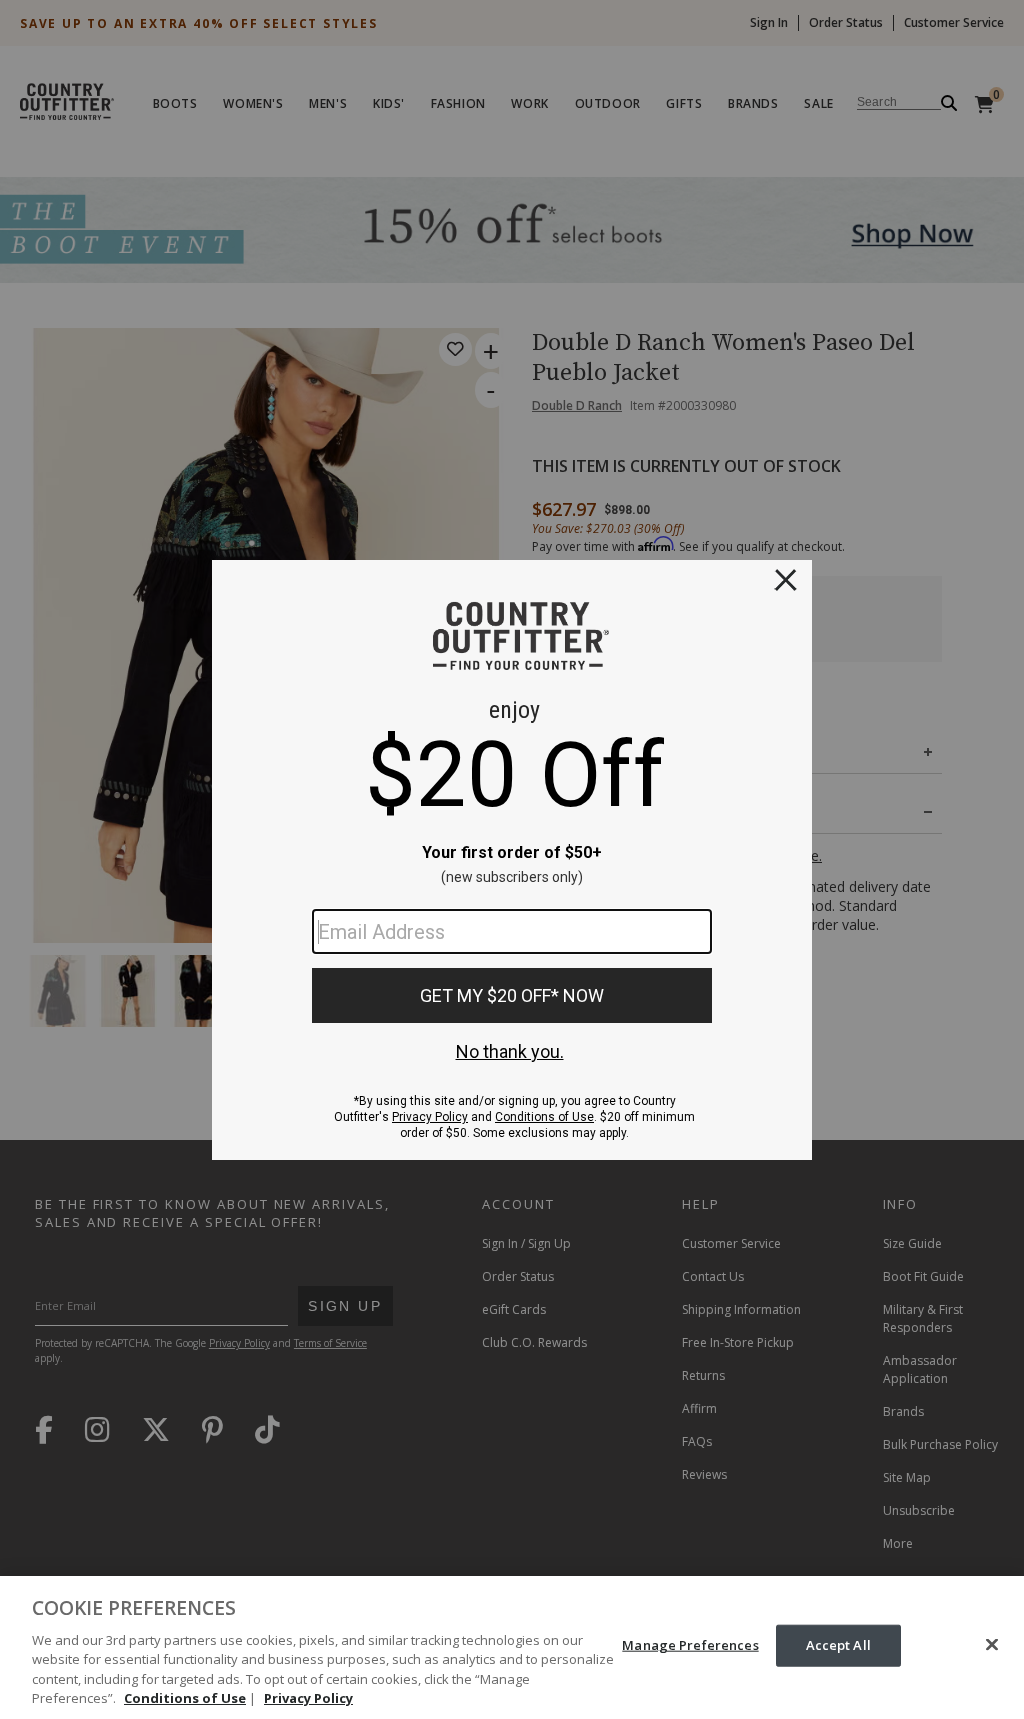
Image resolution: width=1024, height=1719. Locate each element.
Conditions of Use (185, 1698)
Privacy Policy (308, 1698)
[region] (512, 1647)
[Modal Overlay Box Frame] (512, 860)
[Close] (992, 1645)
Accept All (838, 1645)
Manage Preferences (690, 1645)
